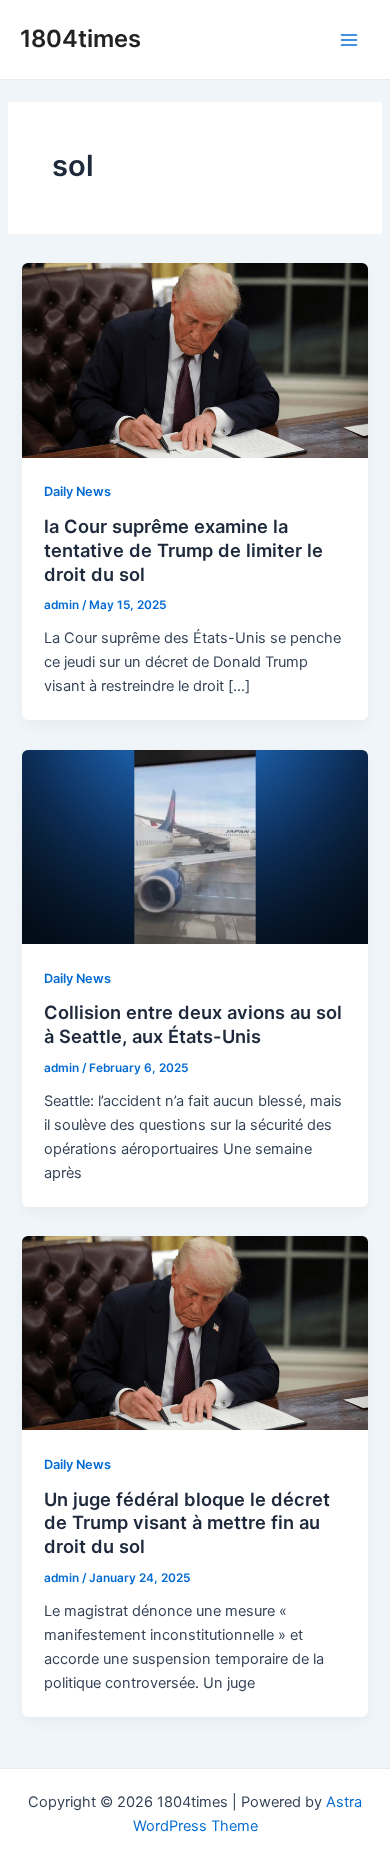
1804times (80, 38)
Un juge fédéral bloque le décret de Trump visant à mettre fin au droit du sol (187, 1522)
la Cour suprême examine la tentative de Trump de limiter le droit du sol (183, 549)
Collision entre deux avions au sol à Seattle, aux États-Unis (193, 1024)
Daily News (77, 491)
